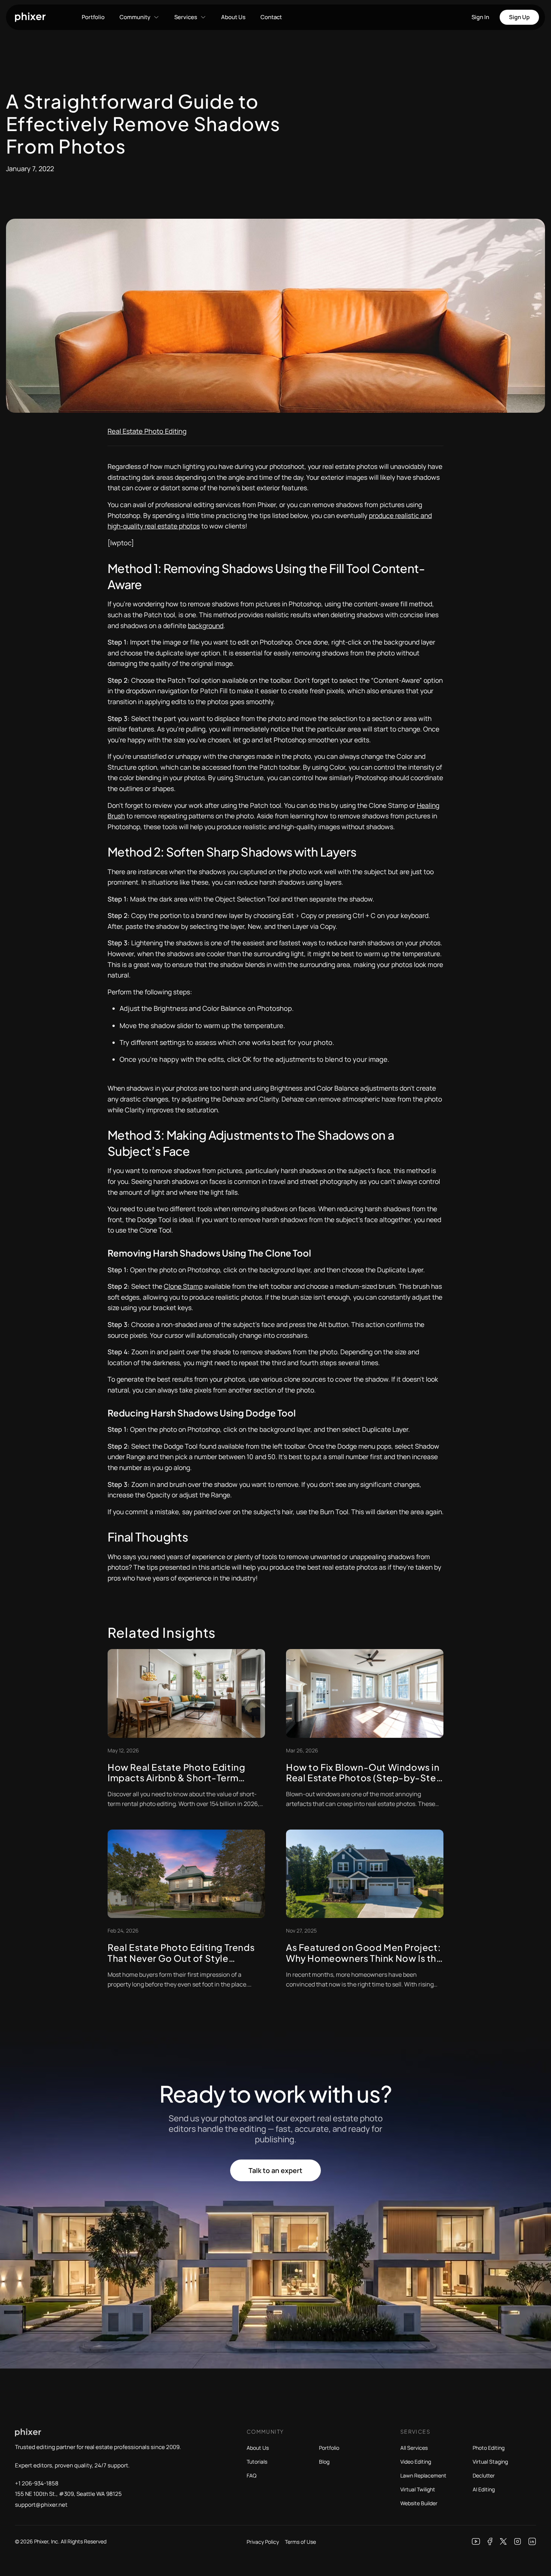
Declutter (484, 2475)
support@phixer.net (41, 2505)
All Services (414, 2448)
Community (135, 17)
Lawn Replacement (423, 2475)
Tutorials (257, 2462)
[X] (503, 2542)
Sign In (480, 17)
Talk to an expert (275, 2170)
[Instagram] (518, 2542)
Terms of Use (300, 2542)
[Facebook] (490, 2542)
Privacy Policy (263, 2542)
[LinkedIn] (532, 2542)
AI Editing (484, 2489)
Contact (271, 17)
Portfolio (93, 17)
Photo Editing (489, 2448)
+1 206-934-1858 (37, 2483)
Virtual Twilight (418, 2489)
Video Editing (416, 2462)
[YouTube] (476, 2542)
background (206, 625)
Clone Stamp (183, 1286)
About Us (233, 17)
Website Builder (419, 2503)
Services (186, 17)
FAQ (252, 2475)
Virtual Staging (490, 2462)
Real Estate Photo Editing (147, 431)
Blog (324, 2462)
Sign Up (519, 17)
